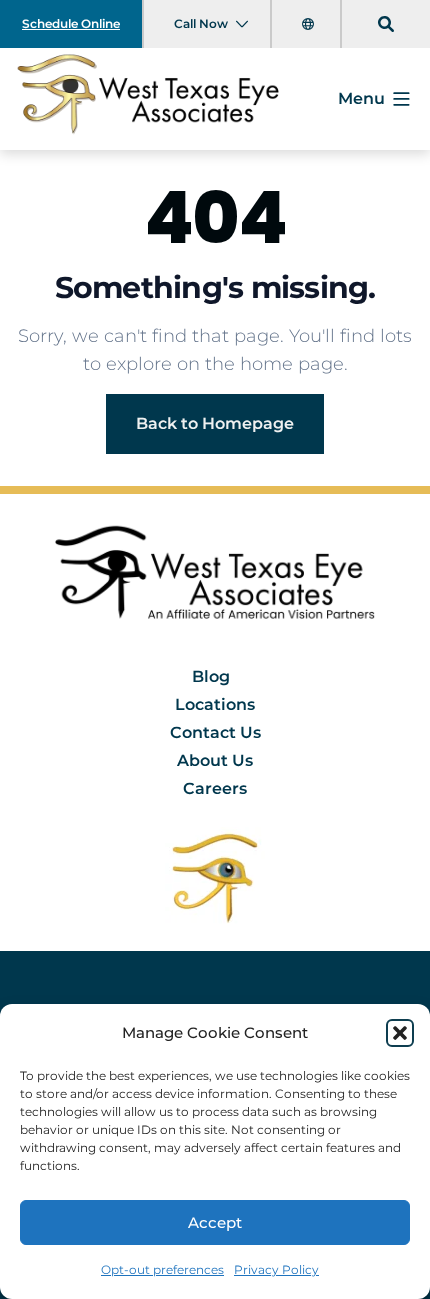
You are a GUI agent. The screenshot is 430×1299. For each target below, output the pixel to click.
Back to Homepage (215, 423)
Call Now (201, 23)
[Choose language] (310, 24)
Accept (215, 1222)
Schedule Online (71, 23)
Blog (211, 676)
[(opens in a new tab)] (215, 877)
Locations (215, 704)
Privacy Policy (276, 1269)
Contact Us (215, 732)
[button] (400, 1033)
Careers (215, 788)
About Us (215, 760)
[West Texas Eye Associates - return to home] (215, 578)
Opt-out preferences (162, 1269)
